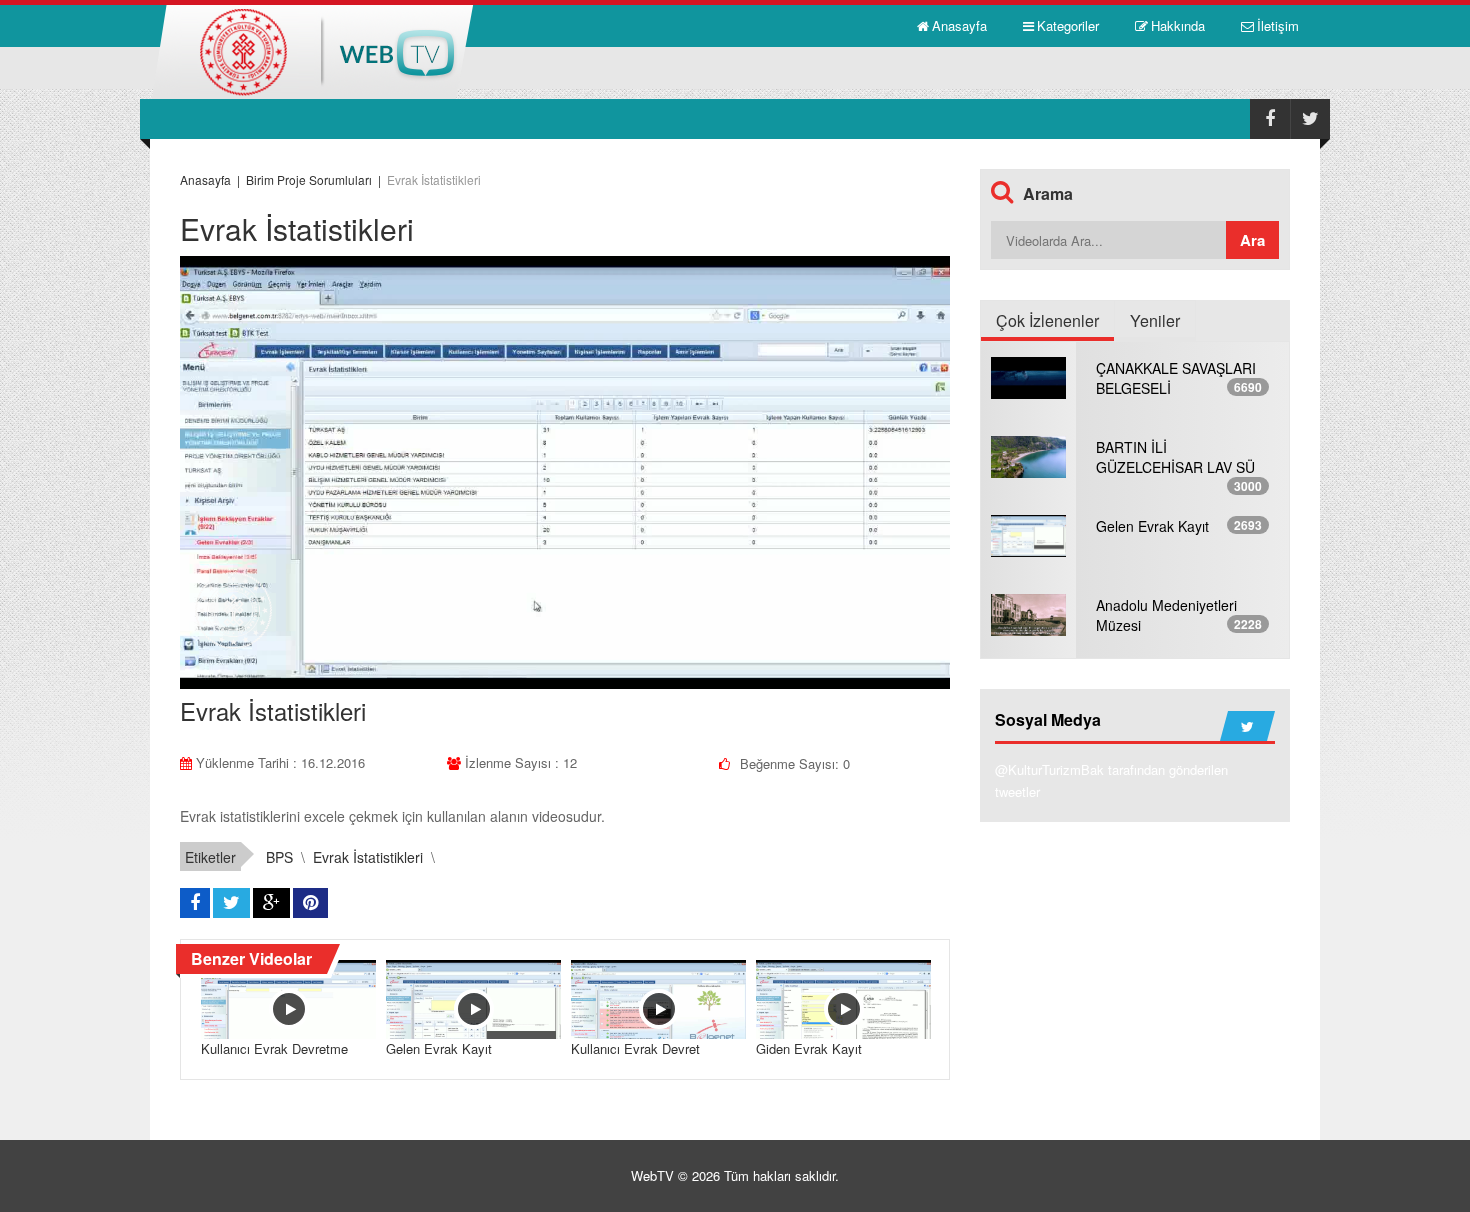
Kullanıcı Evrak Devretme (274, 1048)
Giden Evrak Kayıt (809, 1048)
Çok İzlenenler (1047, 320)
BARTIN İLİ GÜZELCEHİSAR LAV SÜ (1175, 457)
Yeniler (1155, 320)
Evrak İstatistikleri (368, 857)
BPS (279, 857)
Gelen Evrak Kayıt (439, 1048)
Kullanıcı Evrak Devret (635, 1048)
